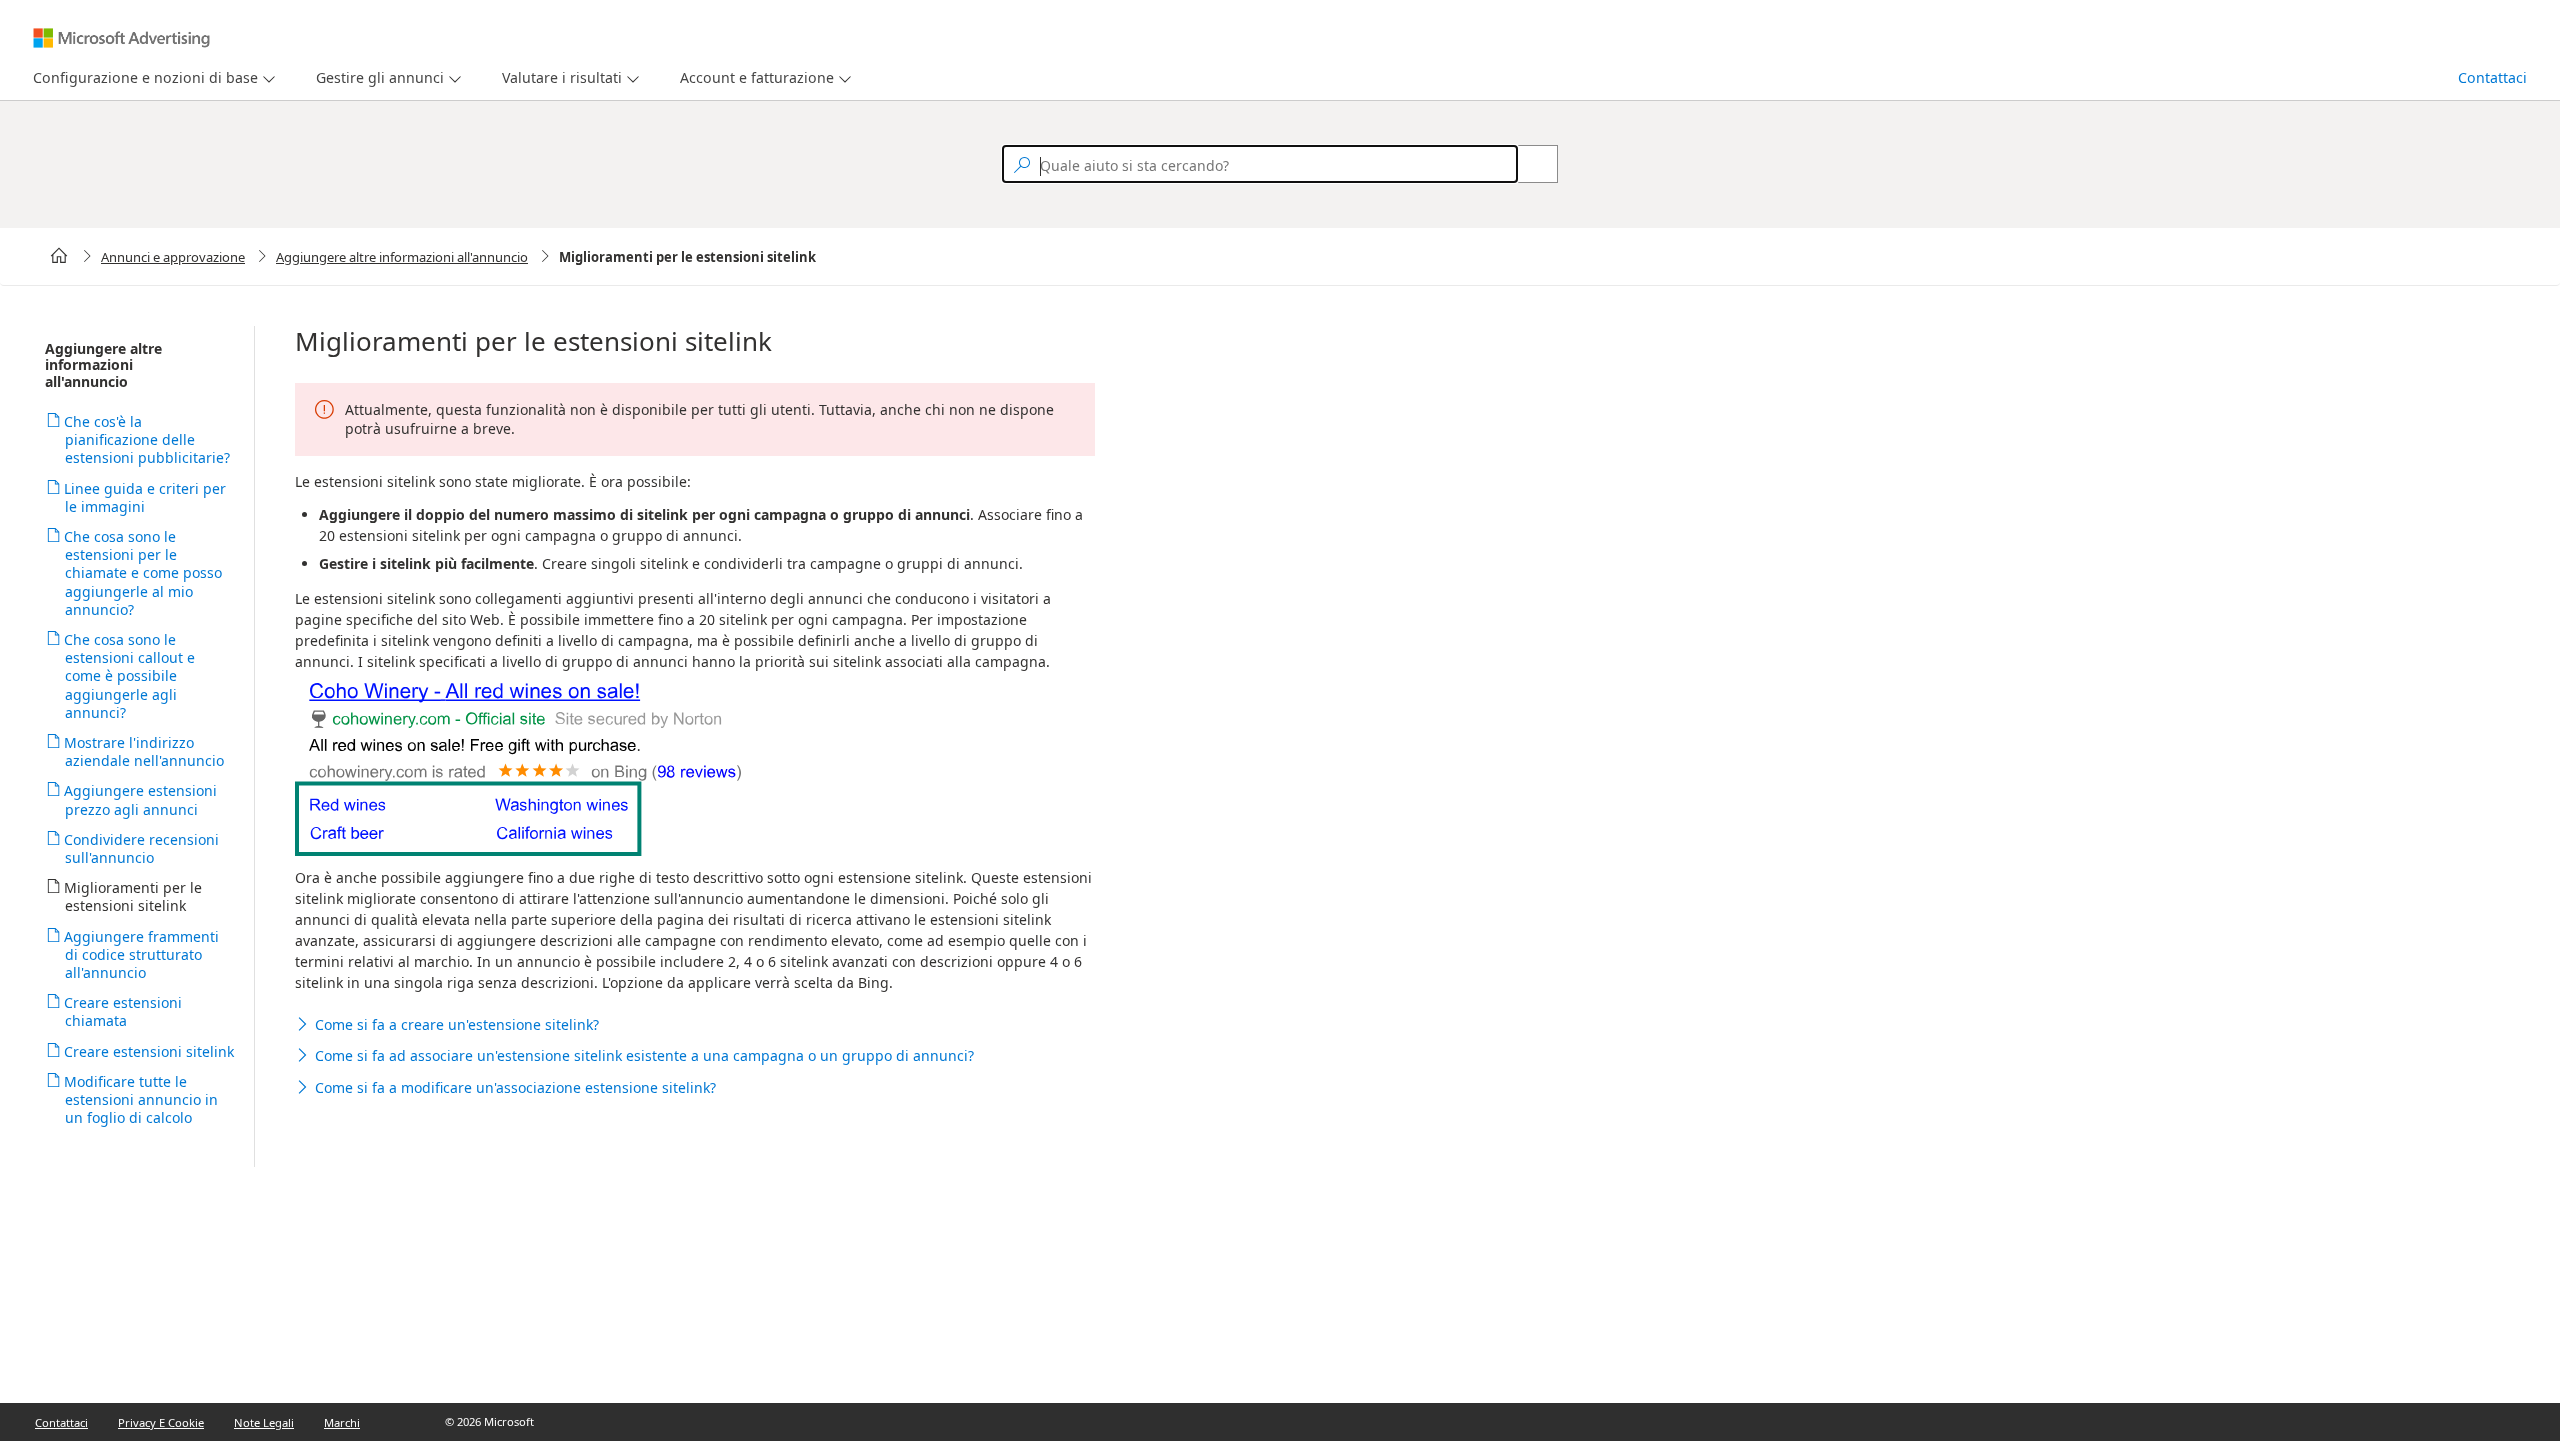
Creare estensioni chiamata (123, 1011)
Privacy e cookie (161, 1422)
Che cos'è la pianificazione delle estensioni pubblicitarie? (147, 439)
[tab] (141, 78)
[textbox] (1260, 164)
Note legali (264, 1422)
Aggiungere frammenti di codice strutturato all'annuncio (142, 954)
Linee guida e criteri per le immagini (145, 497)
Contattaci (2492, 77)
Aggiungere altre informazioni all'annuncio (402, 257)
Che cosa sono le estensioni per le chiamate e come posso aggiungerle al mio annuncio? (143, 573)
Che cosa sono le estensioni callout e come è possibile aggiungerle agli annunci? (130, 676)
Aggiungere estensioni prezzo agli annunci (141, 799)
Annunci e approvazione (173, 257)
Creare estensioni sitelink (149, 1051)
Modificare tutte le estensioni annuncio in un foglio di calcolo (141, 1099)
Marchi (342, 1422)
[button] (695, 1025)
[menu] (151, 78)
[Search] (1527, 164)
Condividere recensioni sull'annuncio (142, 848)
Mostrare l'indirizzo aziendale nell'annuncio (144, 751)
